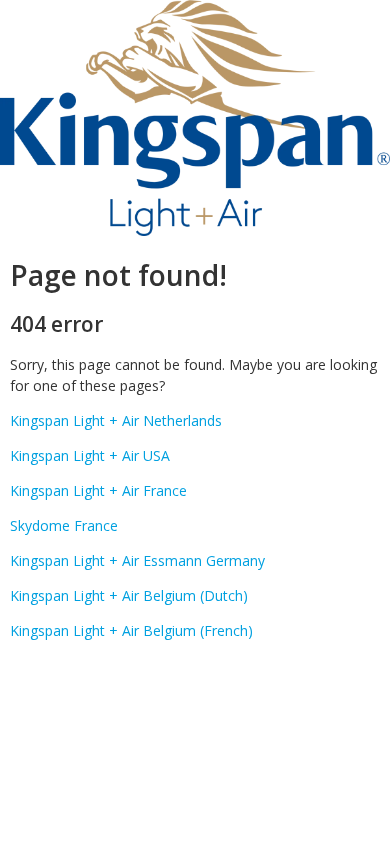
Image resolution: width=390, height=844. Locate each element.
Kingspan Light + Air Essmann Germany (137, 560)
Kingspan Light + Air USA (90, 455)
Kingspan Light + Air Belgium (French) (131, 630)
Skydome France (64, 525)
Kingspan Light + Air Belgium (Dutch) (129, 595)
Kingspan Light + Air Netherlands (116, 420)
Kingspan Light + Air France (98, 490)
